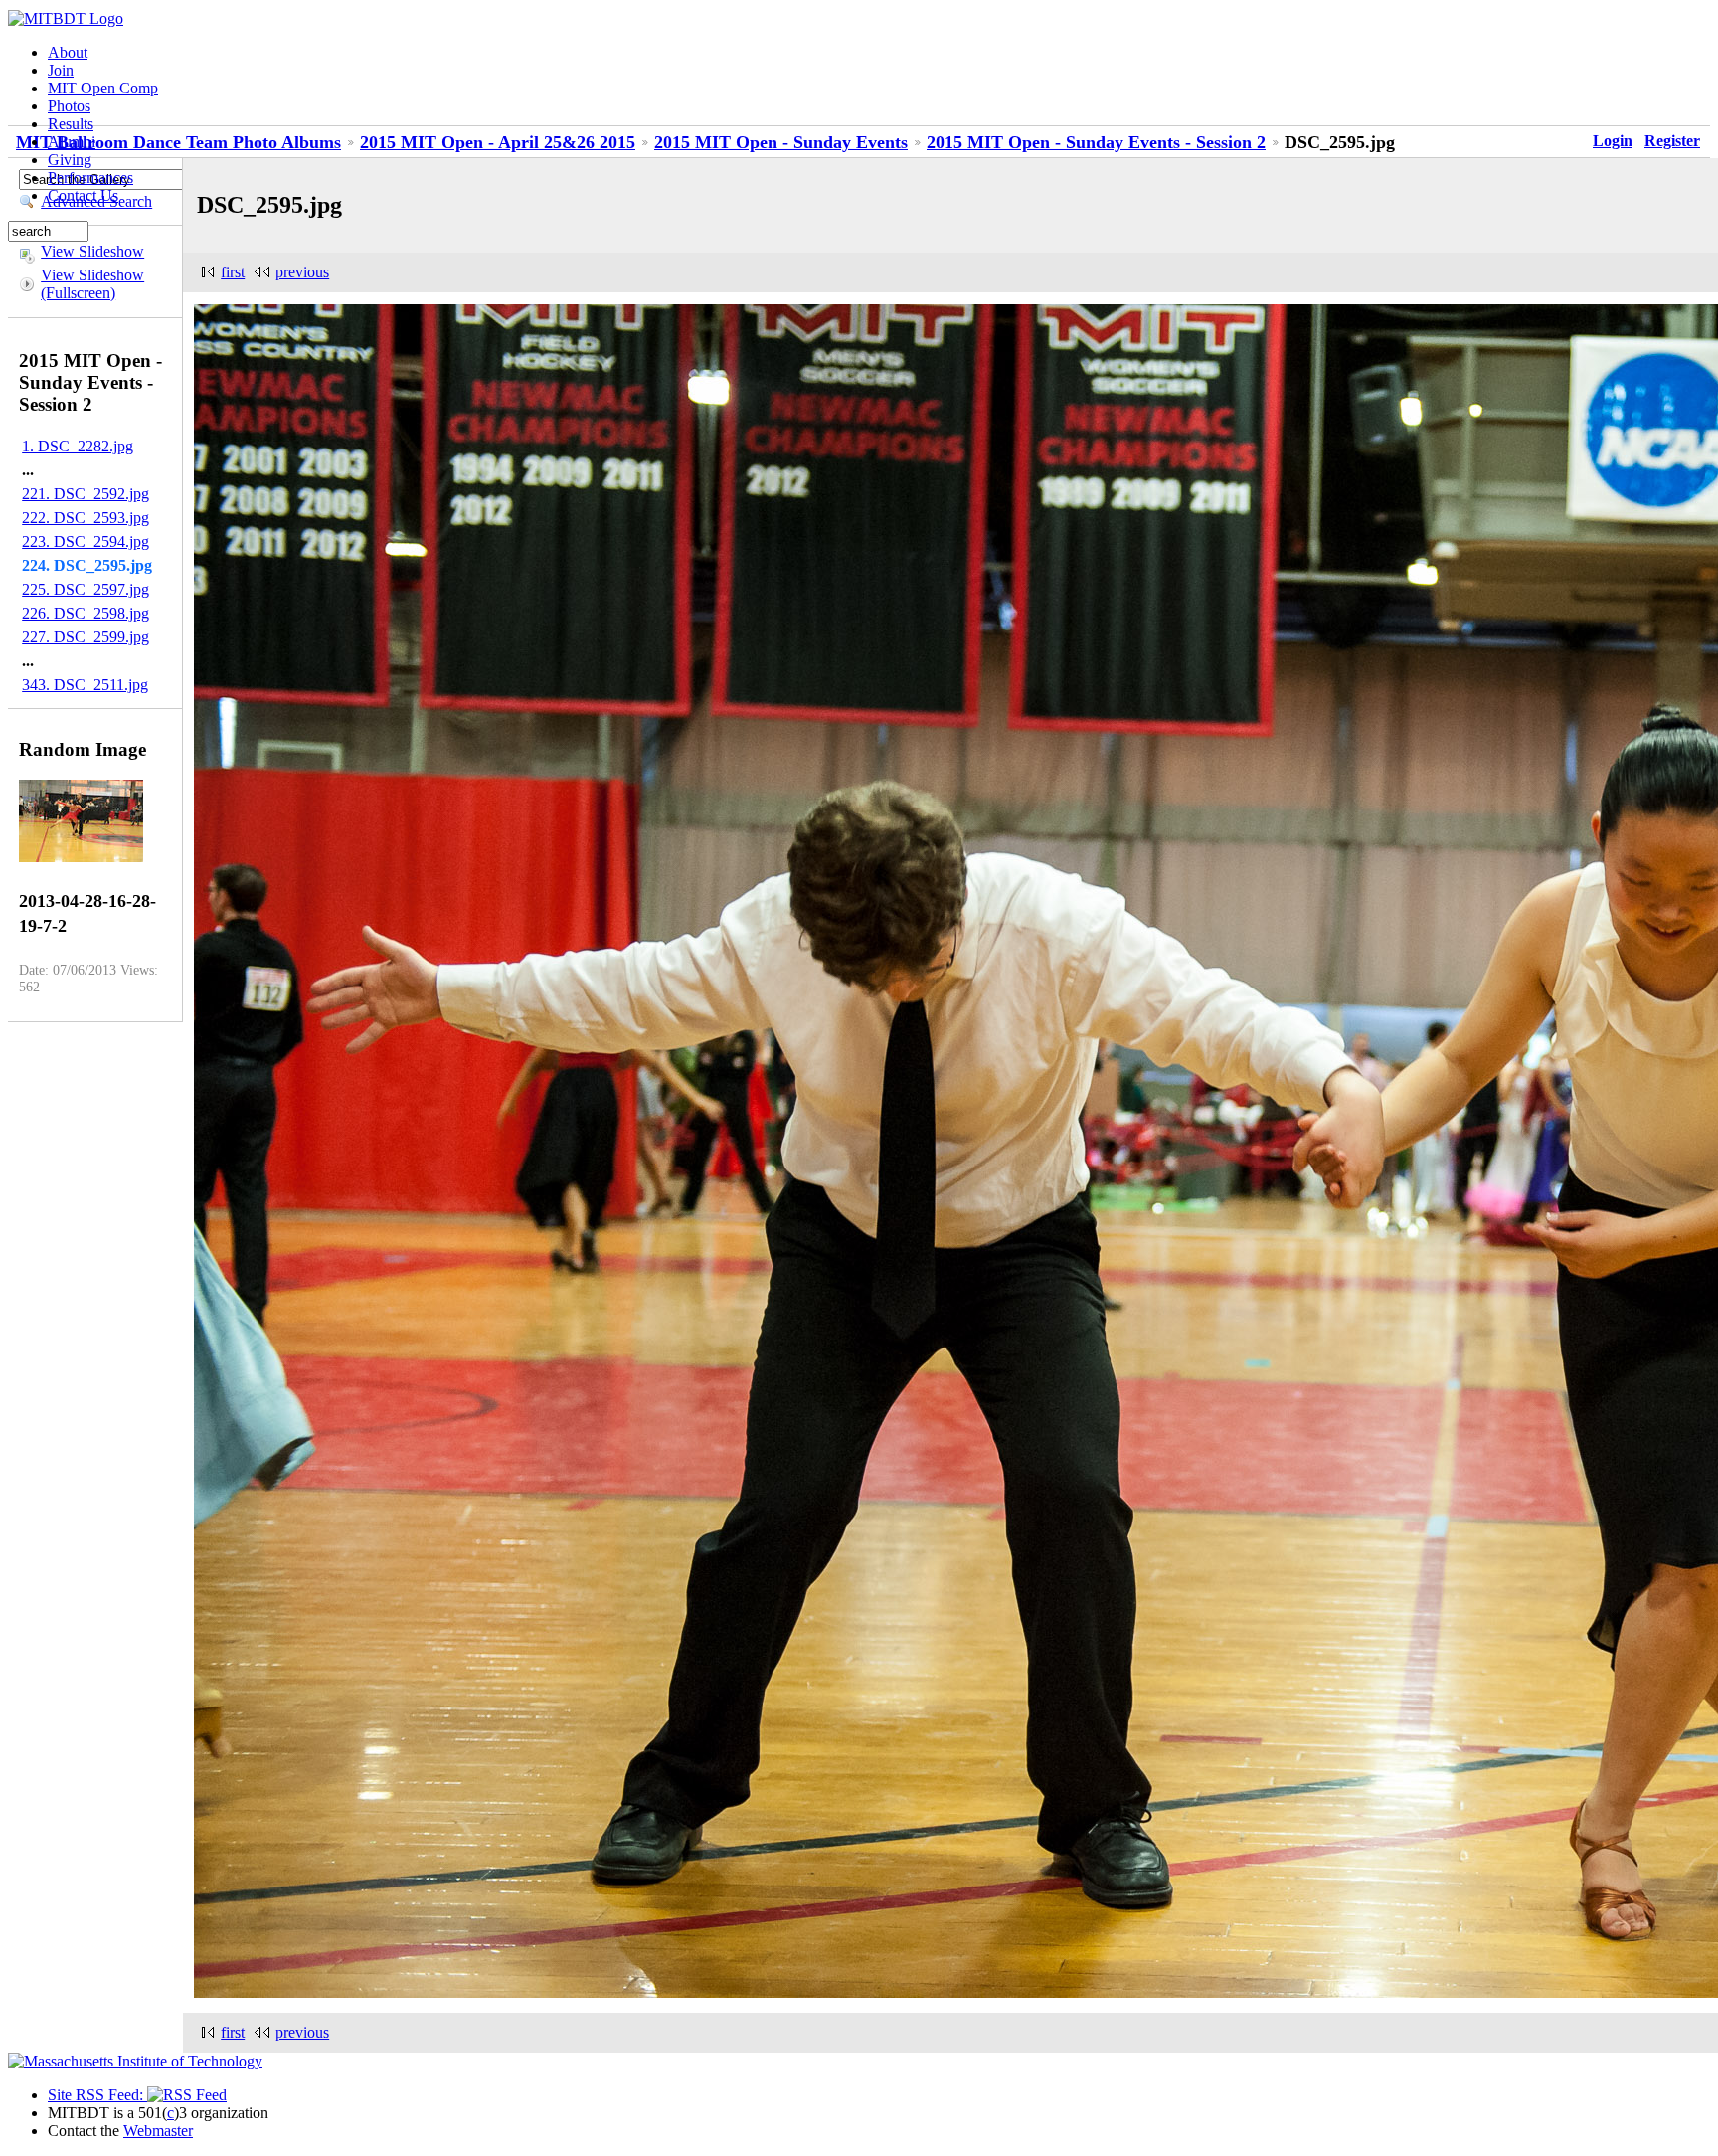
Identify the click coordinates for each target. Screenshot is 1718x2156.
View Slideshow (92, 251)
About (68, 52)
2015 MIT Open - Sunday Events (781, 142)
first (233, 272)
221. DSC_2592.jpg (86, 494)
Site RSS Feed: (97, 2095)
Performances (90, 178)
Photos (69, 106)
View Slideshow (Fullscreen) (92, 284)
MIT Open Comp (103, 88)
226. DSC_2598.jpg (86, 613)
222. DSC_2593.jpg (86, 518)
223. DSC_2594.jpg (86, 541)
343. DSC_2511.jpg (85, 685)
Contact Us (83, 195)
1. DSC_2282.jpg (78, 446)
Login (1613, 141)
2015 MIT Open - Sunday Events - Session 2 (1096, 142)
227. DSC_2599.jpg (86, 637)
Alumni (72, 142)
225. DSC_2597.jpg (86, 589)
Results (71, 124)
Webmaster (158, 2131)
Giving (70, 160)
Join (61, 70)
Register (1672, 141)
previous (302, 272)
